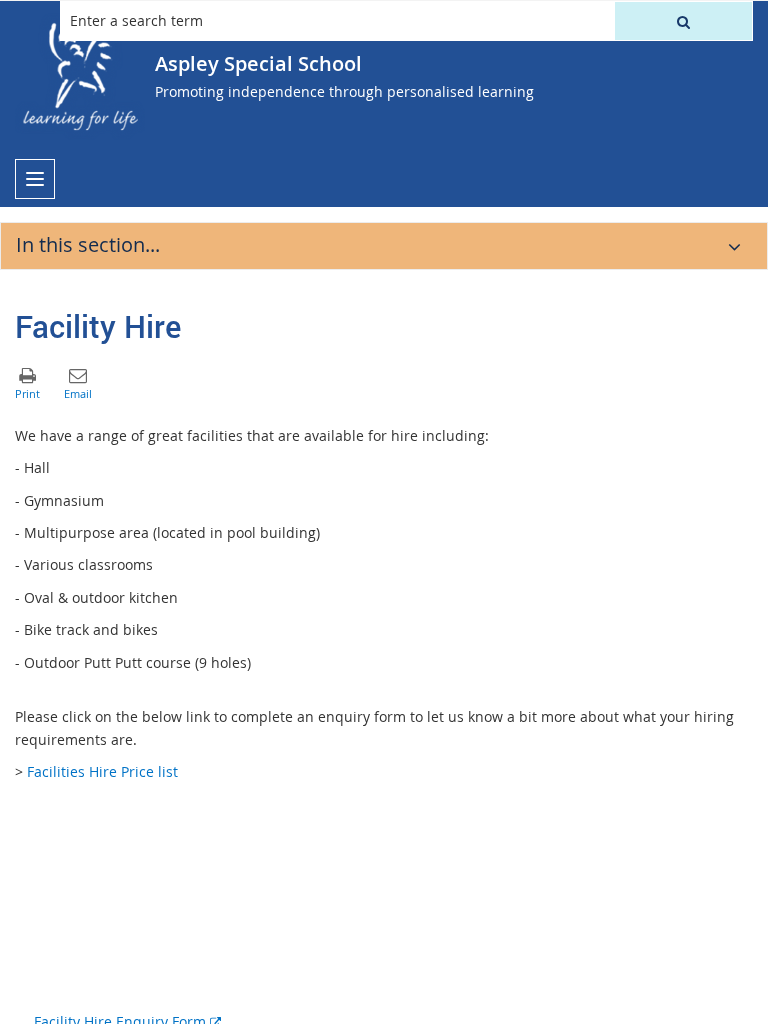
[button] (683, 21)
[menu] (35, 179)
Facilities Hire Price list (102, 771)
